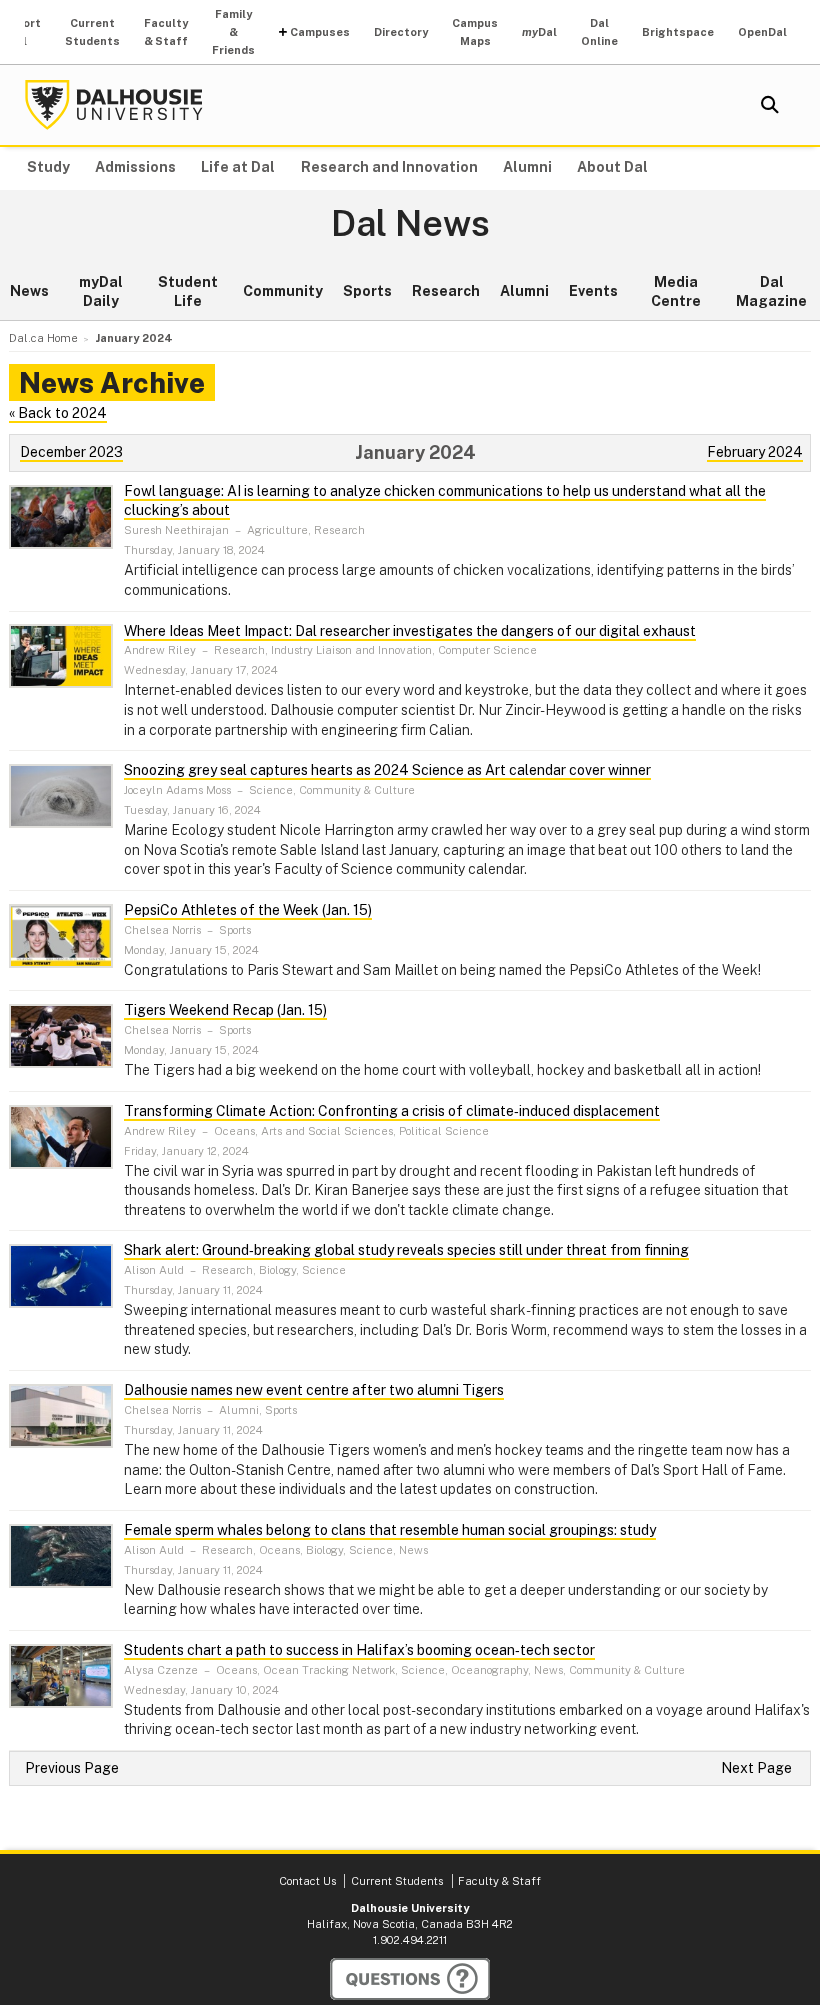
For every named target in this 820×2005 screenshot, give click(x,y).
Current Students (92, 32)
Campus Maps (475, 32)
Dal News (410, 224)
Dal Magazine (771, 292)
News (29, 291)
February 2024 (755, 452)
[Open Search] (770, 105)
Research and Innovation (389, 167)
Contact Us (307, 1881)
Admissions (135, 167)
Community (283, 291)
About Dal (612, 167)
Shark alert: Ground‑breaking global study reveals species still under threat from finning (406, 1250)
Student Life (188, 292)
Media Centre (676, 292)
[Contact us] (410, 1979)
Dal (539, 32)
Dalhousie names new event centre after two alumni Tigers (314, 1390)
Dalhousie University (114, 105)
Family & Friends (233, 32)
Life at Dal (238, 167)
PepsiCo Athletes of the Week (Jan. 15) (248, 910)
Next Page (756, 1768)
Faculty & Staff (166, 32)
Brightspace (678, 32)
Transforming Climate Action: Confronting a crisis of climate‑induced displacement (392, 1111)
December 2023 (71, 452)
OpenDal (762, 32)
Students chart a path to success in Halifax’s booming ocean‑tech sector (359, 1650)
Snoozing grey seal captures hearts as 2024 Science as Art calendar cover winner (387, 770)
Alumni (527, 167)
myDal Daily (101, 292)
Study (48, 167)
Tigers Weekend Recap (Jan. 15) (225, 1010)
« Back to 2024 (58, 413)
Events (593, 291)
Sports (367, 291)
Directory (401, 32)
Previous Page (72, 1768)
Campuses (320, 32)
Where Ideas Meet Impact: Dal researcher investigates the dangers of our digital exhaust (410, 631)
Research (446, 291)
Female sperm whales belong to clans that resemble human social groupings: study (390, 1530)
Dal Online (599, 32)
